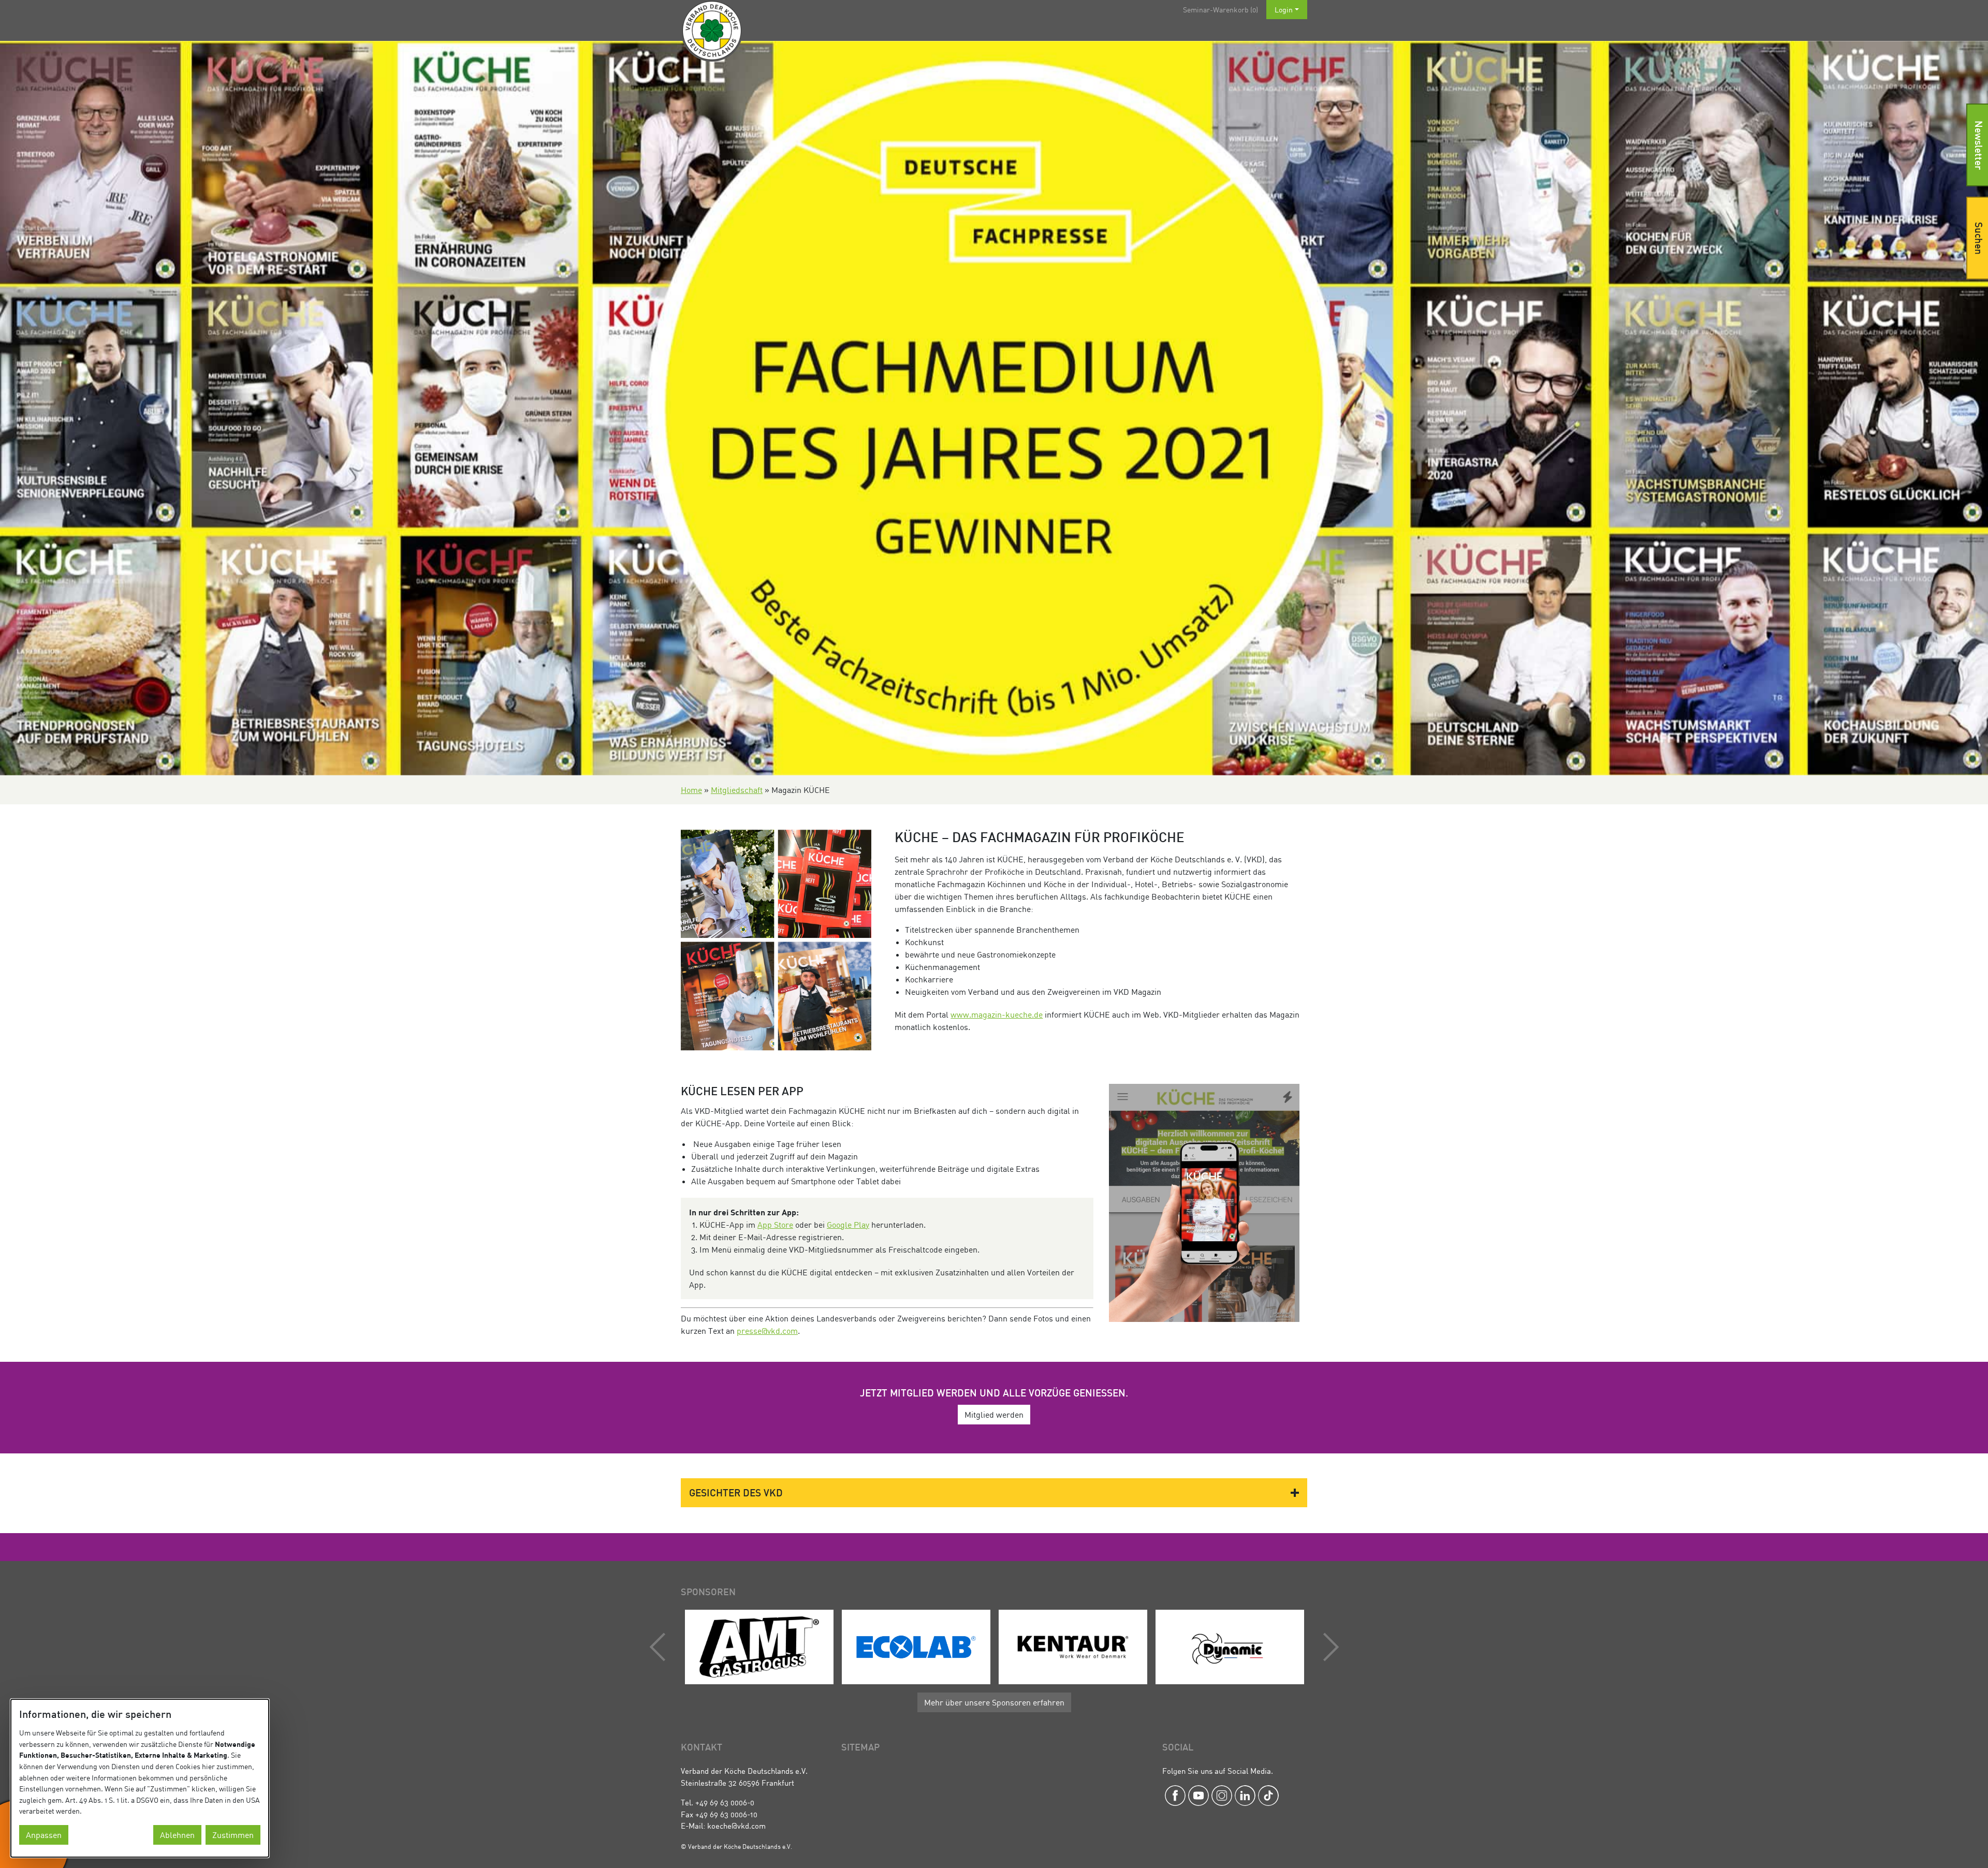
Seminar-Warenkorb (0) (1220, 10)
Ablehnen (177, 1835)
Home (691, 790)
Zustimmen (233, 1835)
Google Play (848, 1225)
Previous (660, 1647)
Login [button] (1284, 10)
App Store (775, 1225)
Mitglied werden (994, 1415)
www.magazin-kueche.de (997, 1014)
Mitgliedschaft (737, 790)
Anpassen (44, 1835)
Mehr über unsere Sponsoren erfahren (994, 1702)
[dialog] (140, 1778)
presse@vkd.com (767, 1331)
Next (1328, 1647)
